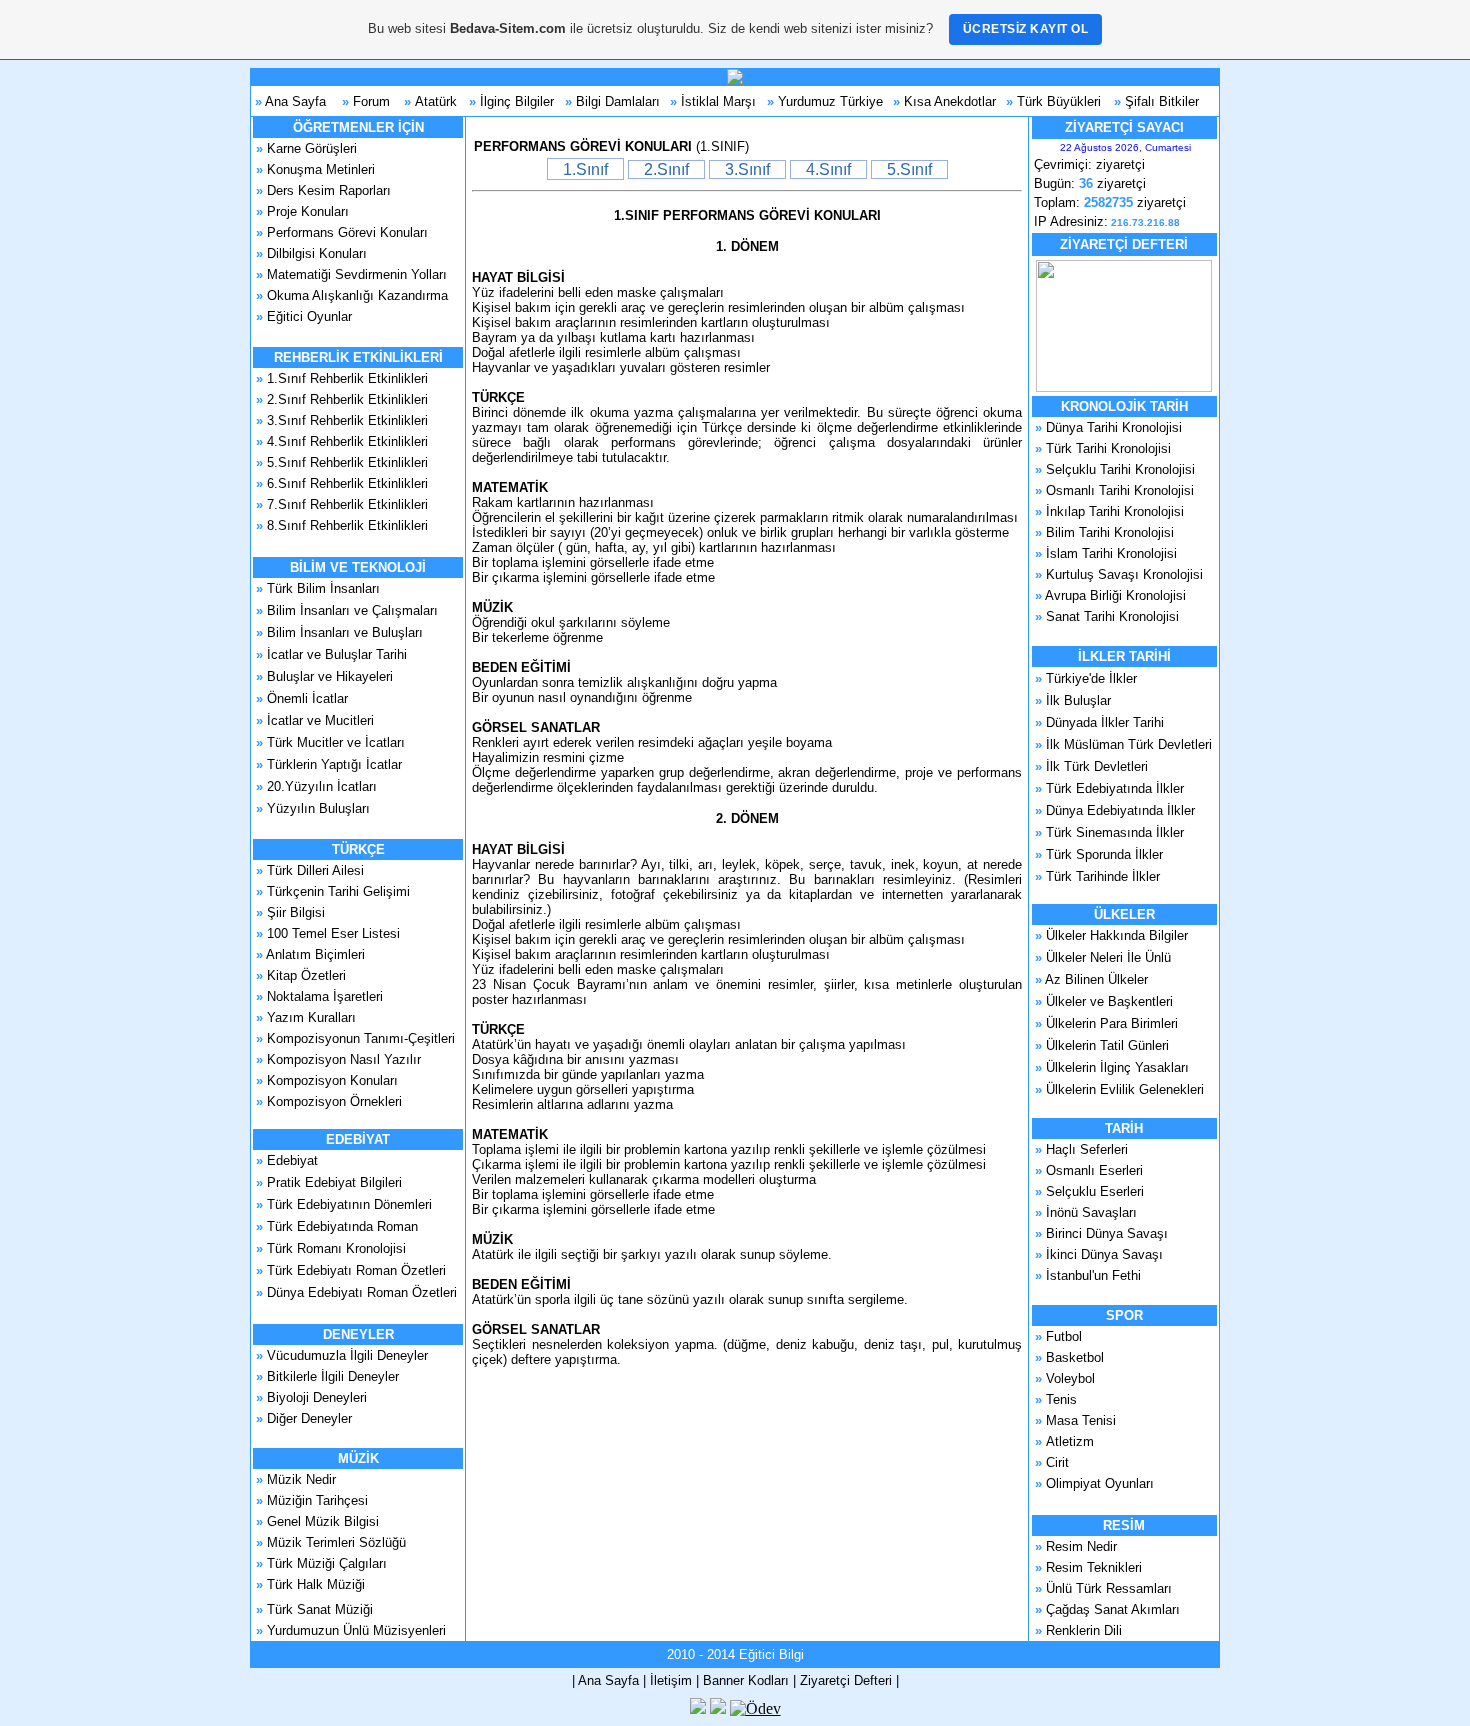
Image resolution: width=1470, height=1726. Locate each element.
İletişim (671, 1680)
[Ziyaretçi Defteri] (1124, 387)
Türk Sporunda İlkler (1104, 854)
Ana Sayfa (295, 101)
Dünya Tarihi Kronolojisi (1114, 427)
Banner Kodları (746, 1680)
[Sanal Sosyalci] (718, 1708)
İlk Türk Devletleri (1097, 766)
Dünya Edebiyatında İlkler (1120, 810)
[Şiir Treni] (698, 1708)
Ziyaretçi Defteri (846, 1680)
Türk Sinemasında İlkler (1115, 832)
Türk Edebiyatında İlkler (1115, 788)
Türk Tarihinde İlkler (1103, 876)
